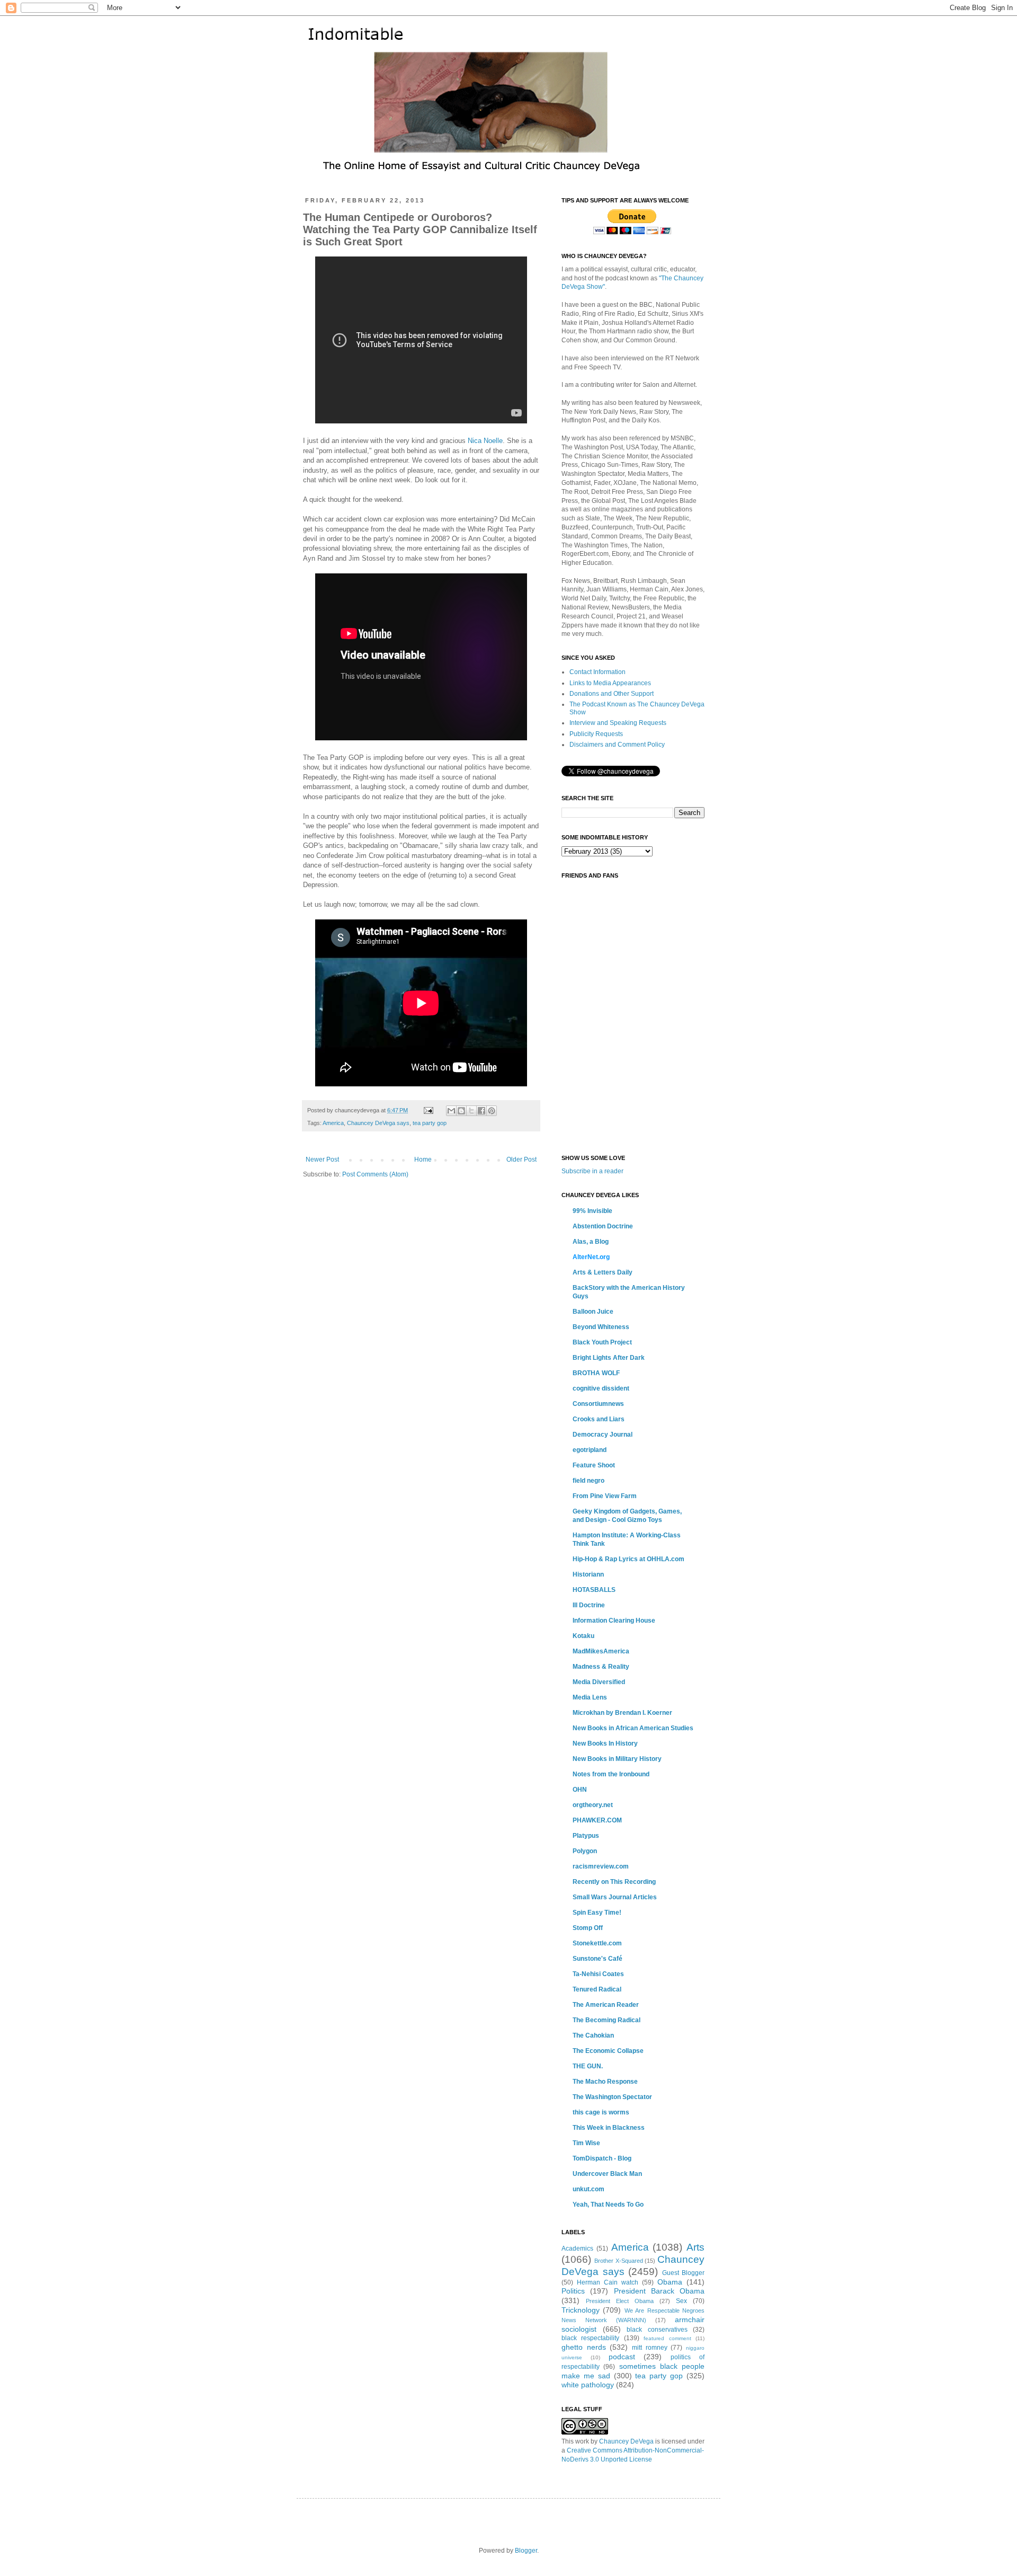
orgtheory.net (593, 1805)
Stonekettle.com (597, 1943)
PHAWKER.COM (597, 1820)
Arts (695, 2247)
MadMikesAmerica (601, 1651)
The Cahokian (593, 2035)
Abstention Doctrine (603, 1226)
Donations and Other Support (612, 694)
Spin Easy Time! (597, 1913)
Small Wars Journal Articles (615, 1897)
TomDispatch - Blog (602, 2158)
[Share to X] (471, 1111)
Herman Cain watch (608, 2282)
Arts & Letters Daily (603, 1272)
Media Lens (590, 1697)
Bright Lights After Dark (609, 1358)
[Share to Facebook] (481, 1111)
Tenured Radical (597, 1989)
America (333, 1123)
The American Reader (606, 2005)
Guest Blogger (684, 2273)
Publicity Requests (596, 734)
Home (423, 1159)
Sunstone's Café (597, 1959)
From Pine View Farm (605, 1496)
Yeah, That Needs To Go (608, 2205)
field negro (588, 1481)
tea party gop (430, 1123)
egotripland (590, 1450)
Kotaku (583, 1636)
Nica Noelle (485, 441)
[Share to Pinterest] (492, 1111)
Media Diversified (599, 1682)
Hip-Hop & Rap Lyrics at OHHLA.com (628, 1559)
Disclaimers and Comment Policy (617, 745)
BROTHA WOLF (596, 1373)
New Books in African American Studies (633, 1728)
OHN (580, 1790)
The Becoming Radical (606, 2020)
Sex (681, 2301)
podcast (622, 2357)
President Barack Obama (659, 2291)
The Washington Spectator (612, 2097)
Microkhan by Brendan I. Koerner (622, 1713)
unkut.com (588, 2189)
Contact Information (597, 672)
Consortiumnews (598, 1404)
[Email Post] (428, 1110)
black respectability (590, 2338)
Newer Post (322, 1159)
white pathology (588, 2385)
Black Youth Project (602, 1342)
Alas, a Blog (591, 1242)
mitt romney (650, 2348)
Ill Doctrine (589, 1605)
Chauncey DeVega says (378, 1123)
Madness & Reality (601, 1667)
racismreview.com (601, 1866)
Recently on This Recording (614, 1882)
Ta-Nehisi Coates (598, 1974)
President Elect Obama (620, 2301)
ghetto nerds (584, 2347)
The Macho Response (605, 2082)
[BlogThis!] (461, 1111)
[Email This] (451, 1111)
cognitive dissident (601, 1388)
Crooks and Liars (599, 1419)
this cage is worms (601, 2112)
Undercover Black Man (607, 2174)
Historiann (588, 1574)
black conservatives (657, 2330)
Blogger (526, 2551)
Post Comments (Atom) (375, 1174)
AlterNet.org (591, 1257)
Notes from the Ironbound (611, 1774)
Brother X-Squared (619, 2261)
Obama (670, 2282)
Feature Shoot (594, 1465)
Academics (577, 2249)
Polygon (585, 1851)
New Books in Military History (617, 1759)
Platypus (586, 1836)
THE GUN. (588, 2066)
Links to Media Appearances (610, 683)
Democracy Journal (603, 1435)
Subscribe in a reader (592, 1171)
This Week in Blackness (609, 2128)
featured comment (667, 2338)
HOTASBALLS (594, 1590)
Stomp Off (588, 1928)
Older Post (521, 1159)
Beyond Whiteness (601, 1327)
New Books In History (605, 1743)
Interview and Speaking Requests (618, 723)
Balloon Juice (593, 1312)
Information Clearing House (614, 1621)
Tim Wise (586, 2143)
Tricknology (581, 2310)
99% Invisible (592, 1211)
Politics (573, 2291)
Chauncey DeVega (626, 2441)
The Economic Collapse (608, 2051)
